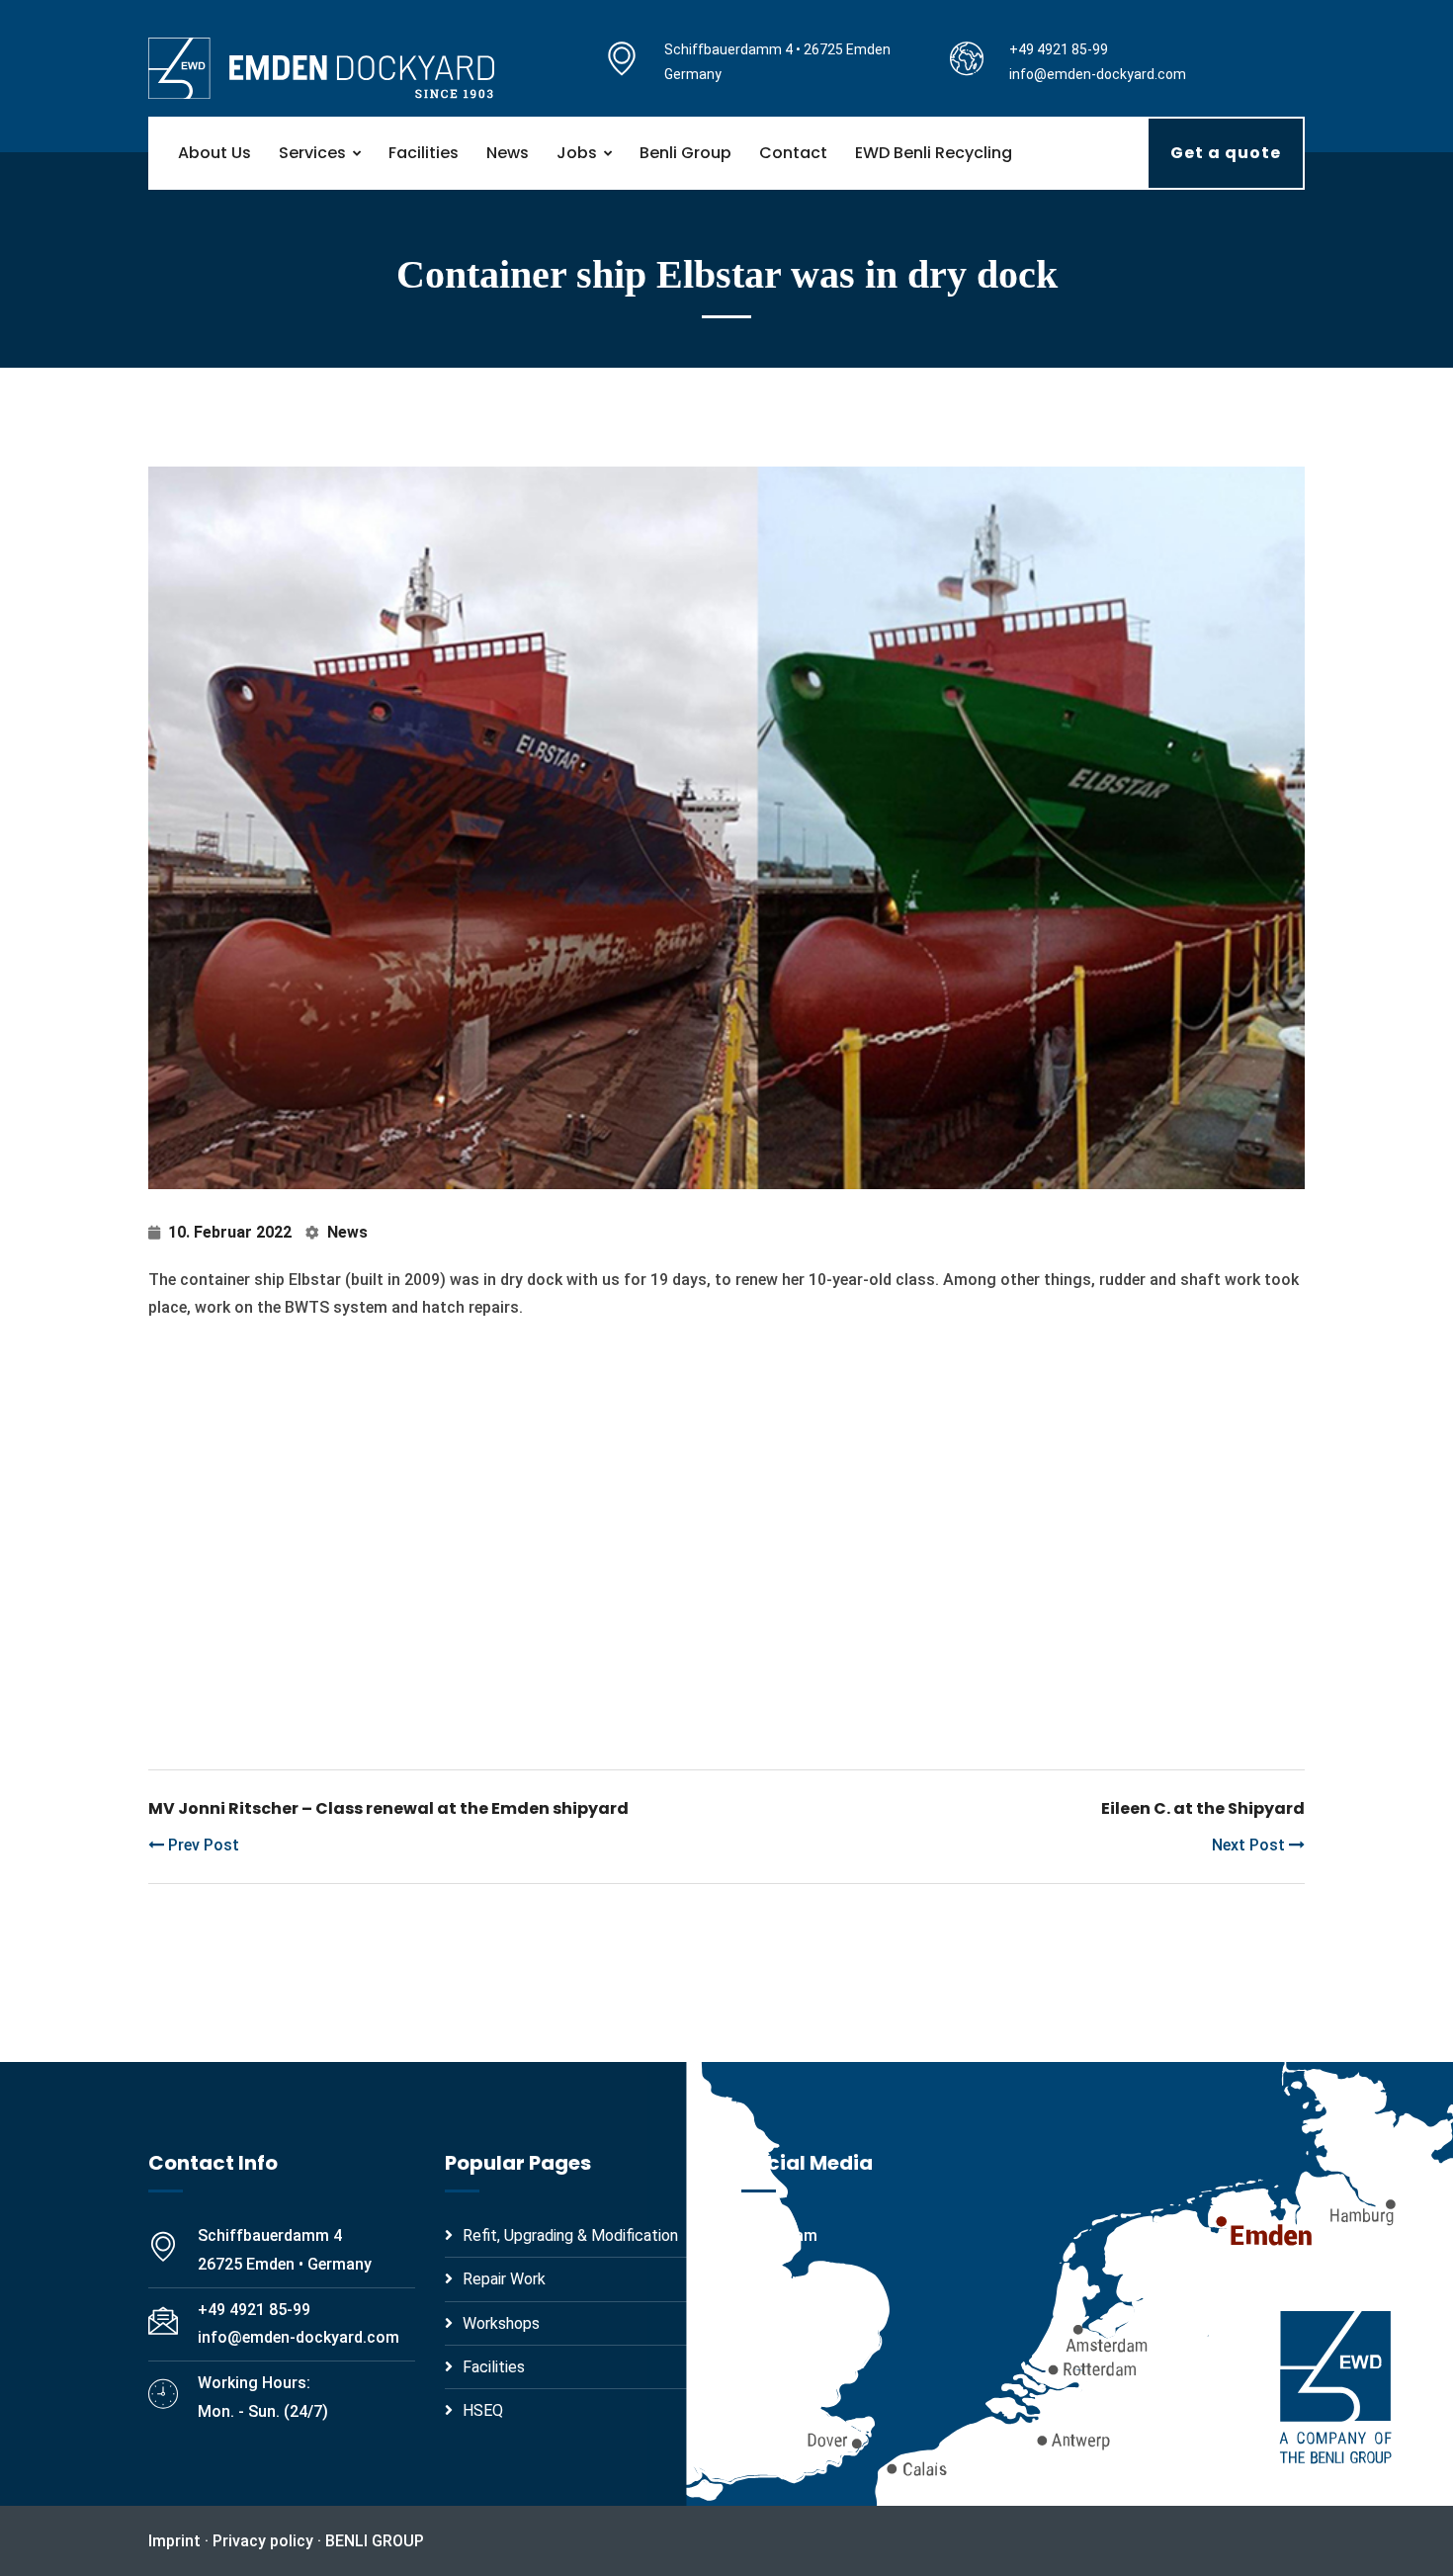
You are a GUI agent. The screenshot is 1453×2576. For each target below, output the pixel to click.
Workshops (501, 2323)
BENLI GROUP (375, 2541)
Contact (793, 153)
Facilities (424, 153)
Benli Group (685, 153)
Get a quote (1226, 153)
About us (214, 153)
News (508, 153)
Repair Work (504, 2279)
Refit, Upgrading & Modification (570, 2235)
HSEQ (483, 2410)
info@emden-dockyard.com (1098, 74)
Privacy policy (263, 2541)
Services (312, 153)
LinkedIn (771, 2280)
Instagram (779, 2235)
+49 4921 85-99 (1059, 49)
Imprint (174, 2541)
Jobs (577, 153)
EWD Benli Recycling (934, 153)
